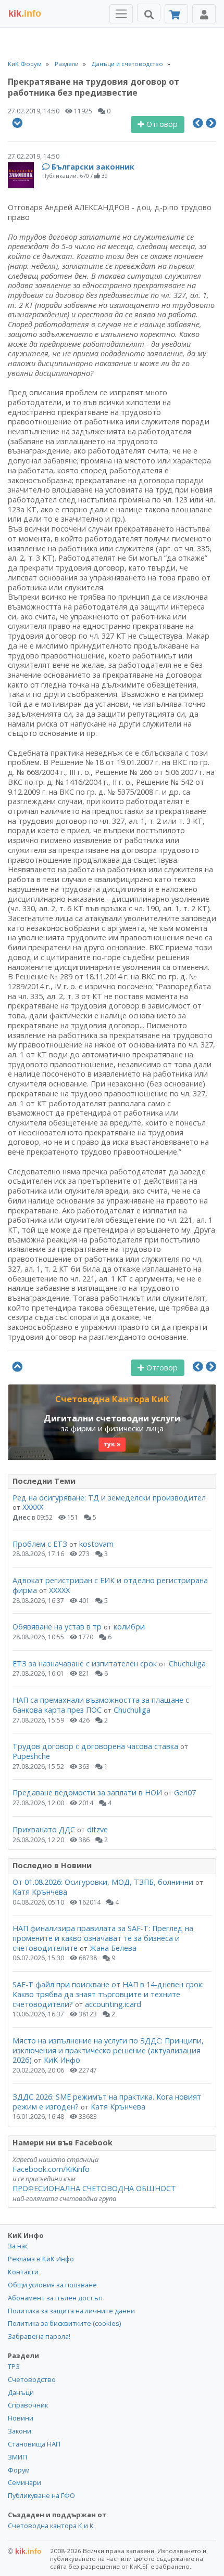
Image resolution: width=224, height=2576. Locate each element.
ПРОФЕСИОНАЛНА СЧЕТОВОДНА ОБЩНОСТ (94, 2188)
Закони (20, 2431)
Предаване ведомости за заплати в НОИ (87, 1792)
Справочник (28, 2405)
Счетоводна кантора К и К (51, 2526)
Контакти (23, 2272)
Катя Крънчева (40, 1892)
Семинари (24, 2482)
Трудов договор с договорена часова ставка (95, 1746)
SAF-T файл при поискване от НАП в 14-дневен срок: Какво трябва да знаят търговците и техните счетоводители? (108, 1994)
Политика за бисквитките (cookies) (64, 2323)
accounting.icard (113, 2004)
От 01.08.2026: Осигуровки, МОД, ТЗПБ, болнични (103, 1882)
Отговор (161, 124)
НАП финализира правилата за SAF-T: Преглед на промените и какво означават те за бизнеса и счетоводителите (103, 1938)
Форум (19, 2470)
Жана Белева (113, 1948)
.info (25, 14)
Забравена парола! (39, 2336)
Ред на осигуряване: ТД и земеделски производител (109, 1498)
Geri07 (185, 1792)
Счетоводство (32, 2379)
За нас (18, 2246)
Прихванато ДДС (44, 1829)
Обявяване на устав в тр (58, 1627)
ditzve (97, 1829)
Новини (21, 2418)
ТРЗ (14, 2366)
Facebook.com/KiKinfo (51, 2169)
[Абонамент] (176, 14)
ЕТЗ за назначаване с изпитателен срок (85, 1664)
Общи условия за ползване (52, 2285)
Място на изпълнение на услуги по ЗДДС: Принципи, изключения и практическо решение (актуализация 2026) (108, 2050)
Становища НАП (34, 2444)
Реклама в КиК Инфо (41, 2259)
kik (25, 2551)
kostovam (96, 1544)
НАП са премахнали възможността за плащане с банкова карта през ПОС (101, 1705)
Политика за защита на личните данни (71, 2311)
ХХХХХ (33, 1507)
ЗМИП (17, 2457)
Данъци (21, 2392)
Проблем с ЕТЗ (40, 1544)
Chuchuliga (187, 1664)
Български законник (93, 167)
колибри (129, 1627)
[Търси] (149, 12)
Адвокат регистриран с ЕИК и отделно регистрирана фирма (110, 1585)
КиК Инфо (62, 2060)
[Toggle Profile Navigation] (204, 14)
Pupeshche (31, 1756)
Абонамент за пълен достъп (55, 2298)
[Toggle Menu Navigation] (121, 14)
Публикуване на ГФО (41, 2495)
